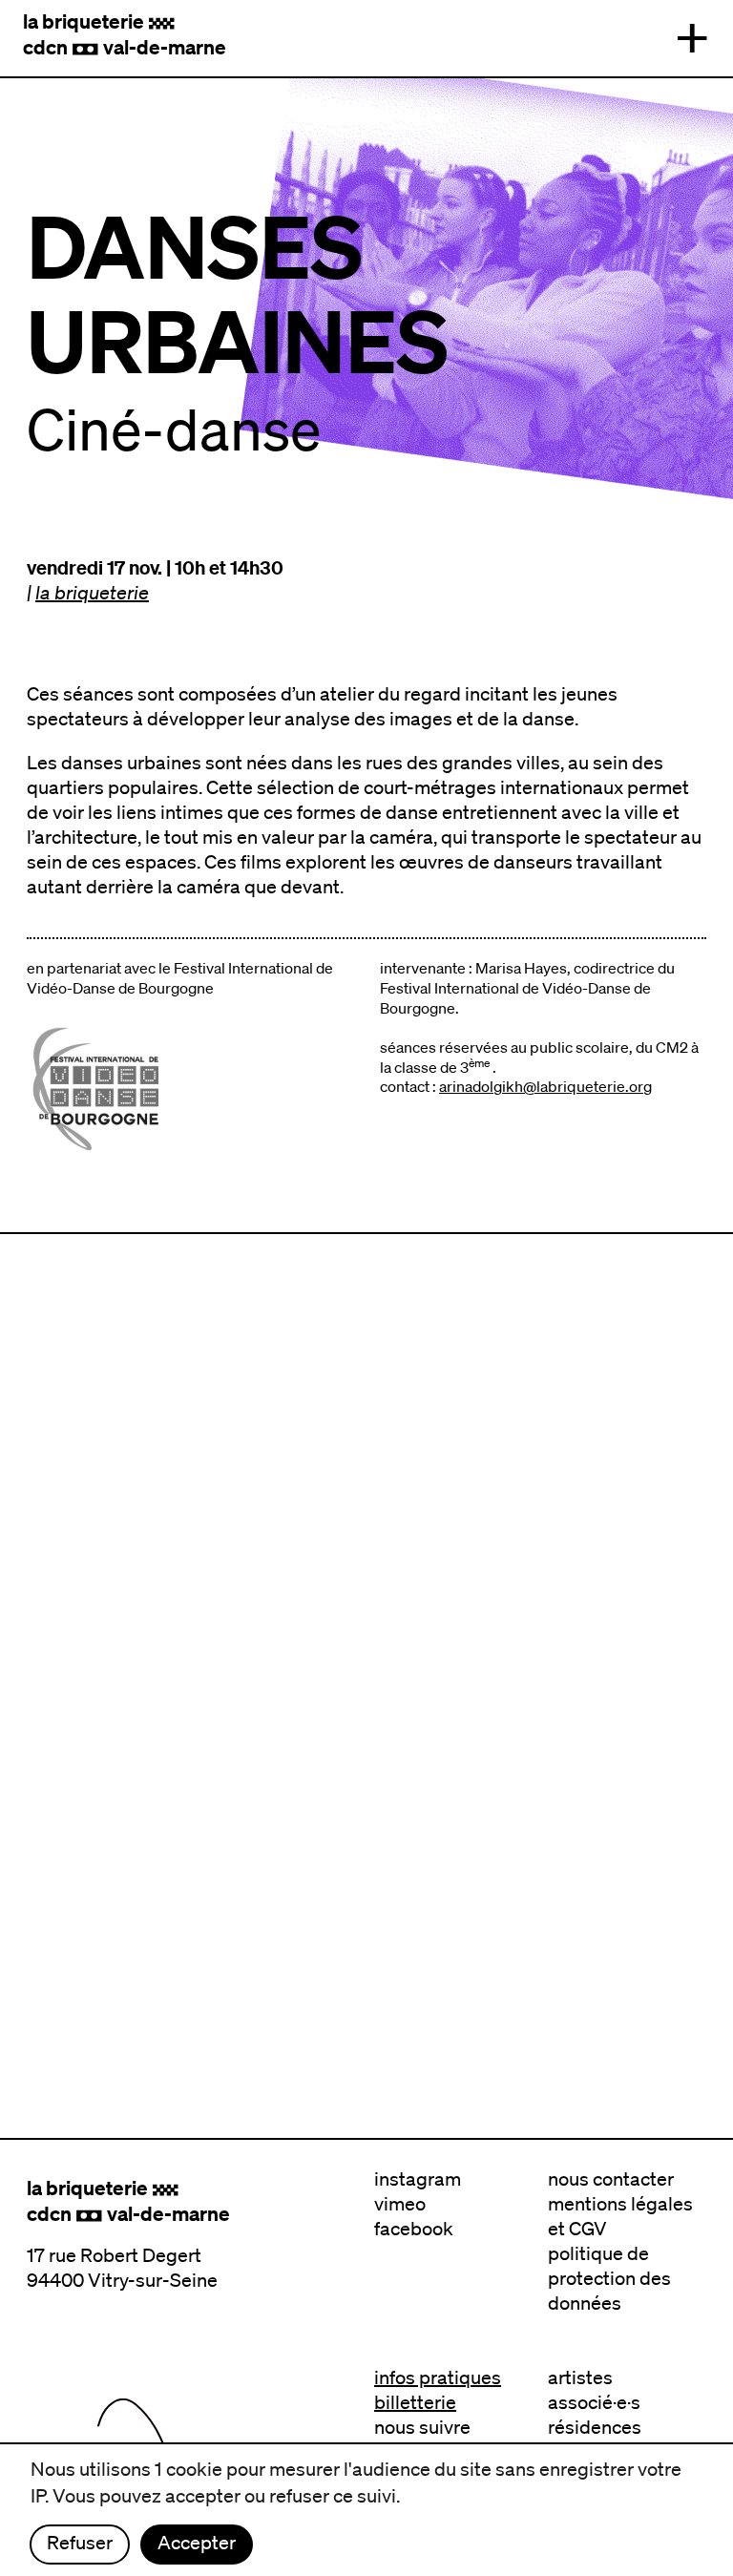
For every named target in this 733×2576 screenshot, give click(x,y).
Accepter (197, 2543)
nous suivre (422, 2427)
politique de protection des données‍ (609, 2278)
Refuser (80, 2543)
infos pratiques (438, 2377)
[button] (692, 38)
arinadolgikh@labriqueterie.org (545, 1086)
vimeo (400, 2204)
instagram (418, 2179)
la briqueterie (92, 592)
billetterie (415, 2402)
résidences (595, 2427)
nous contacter (611, 2179)
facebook (414, 2229)
